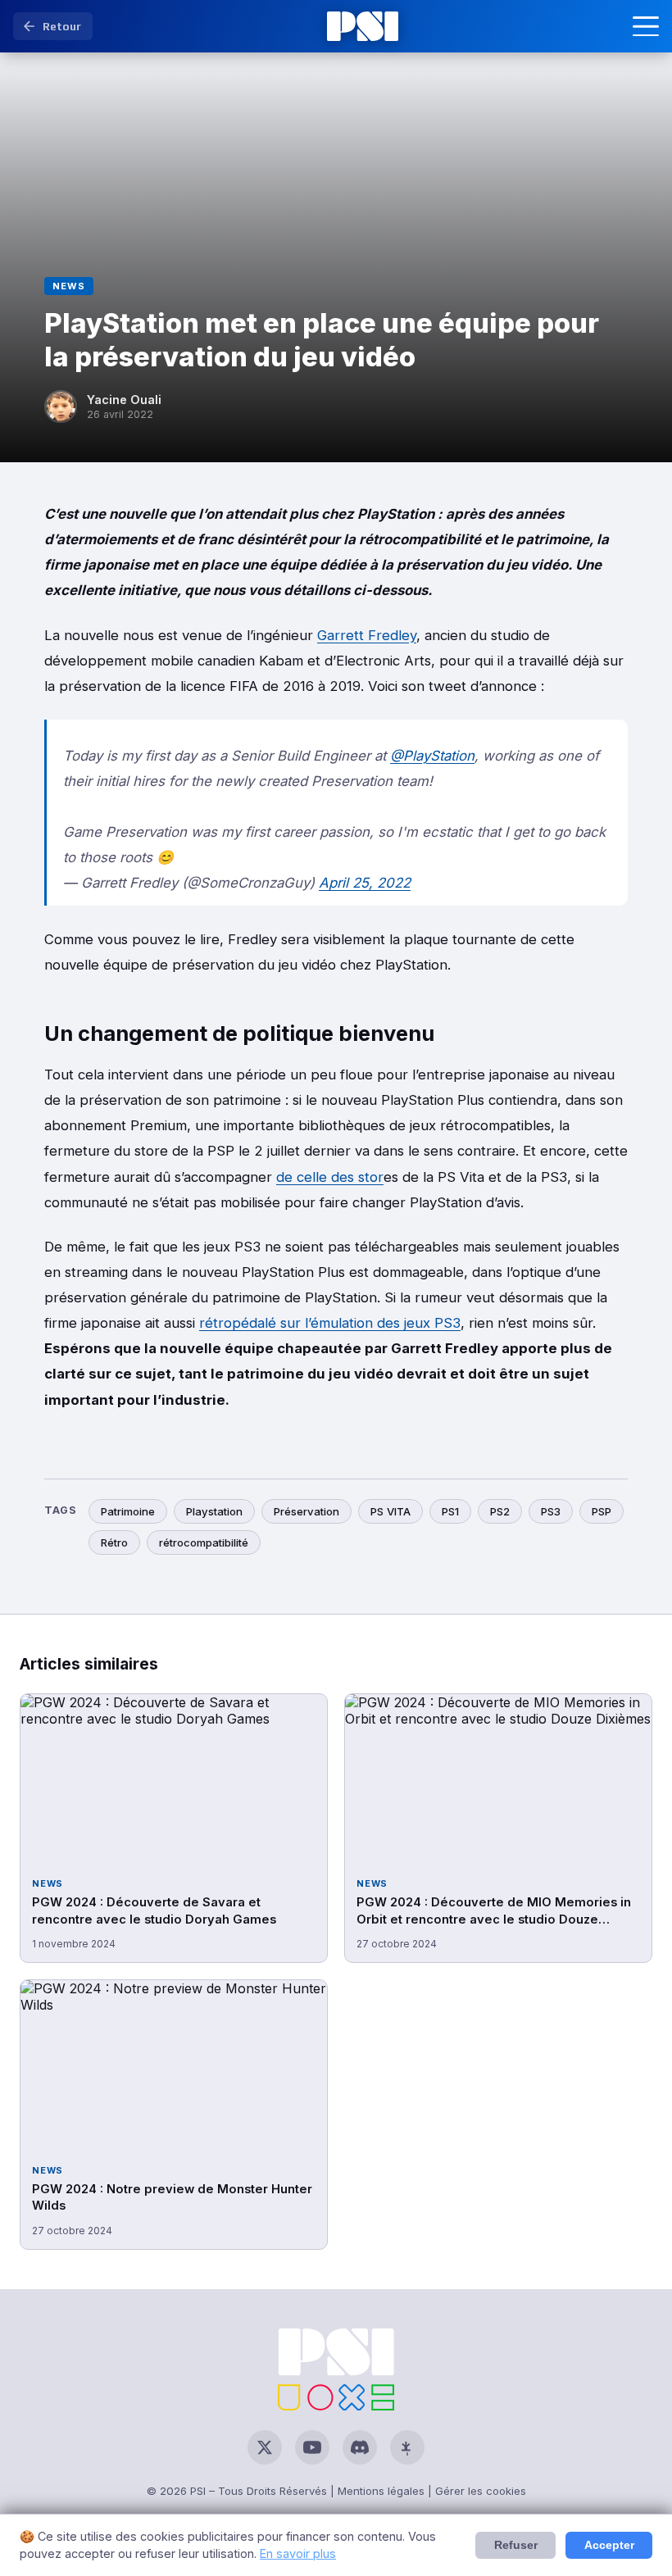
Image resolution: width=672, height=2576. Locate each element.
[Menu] (646, 26)
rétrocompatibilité (204, 1542)
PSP (602, 1511)
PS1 (450, 1511)
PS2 (500, 1511)
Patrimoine (128, 1511)
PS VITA (390, 1511)
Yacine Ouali (124, 400)
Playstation (214, 1511)
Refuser (516, 2545)
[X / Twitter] (265, 2447)
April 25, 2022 (365, 883)
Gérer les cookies (481, 2491)
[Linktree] (407, 2447)
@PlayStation (432, 756)
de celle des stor (330, 1177)
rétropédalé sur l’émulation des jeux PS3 (330, 1323)
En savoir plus (298, 2553)
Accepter (609, 2545)
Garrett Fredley (367, 635)
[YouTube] (312, 2447)
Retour (62, 26)
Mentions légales (381, 2491)
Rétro (114, 1542)
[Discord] (360, 2447)
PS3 (551, 1511)
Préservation (306, 1511)
